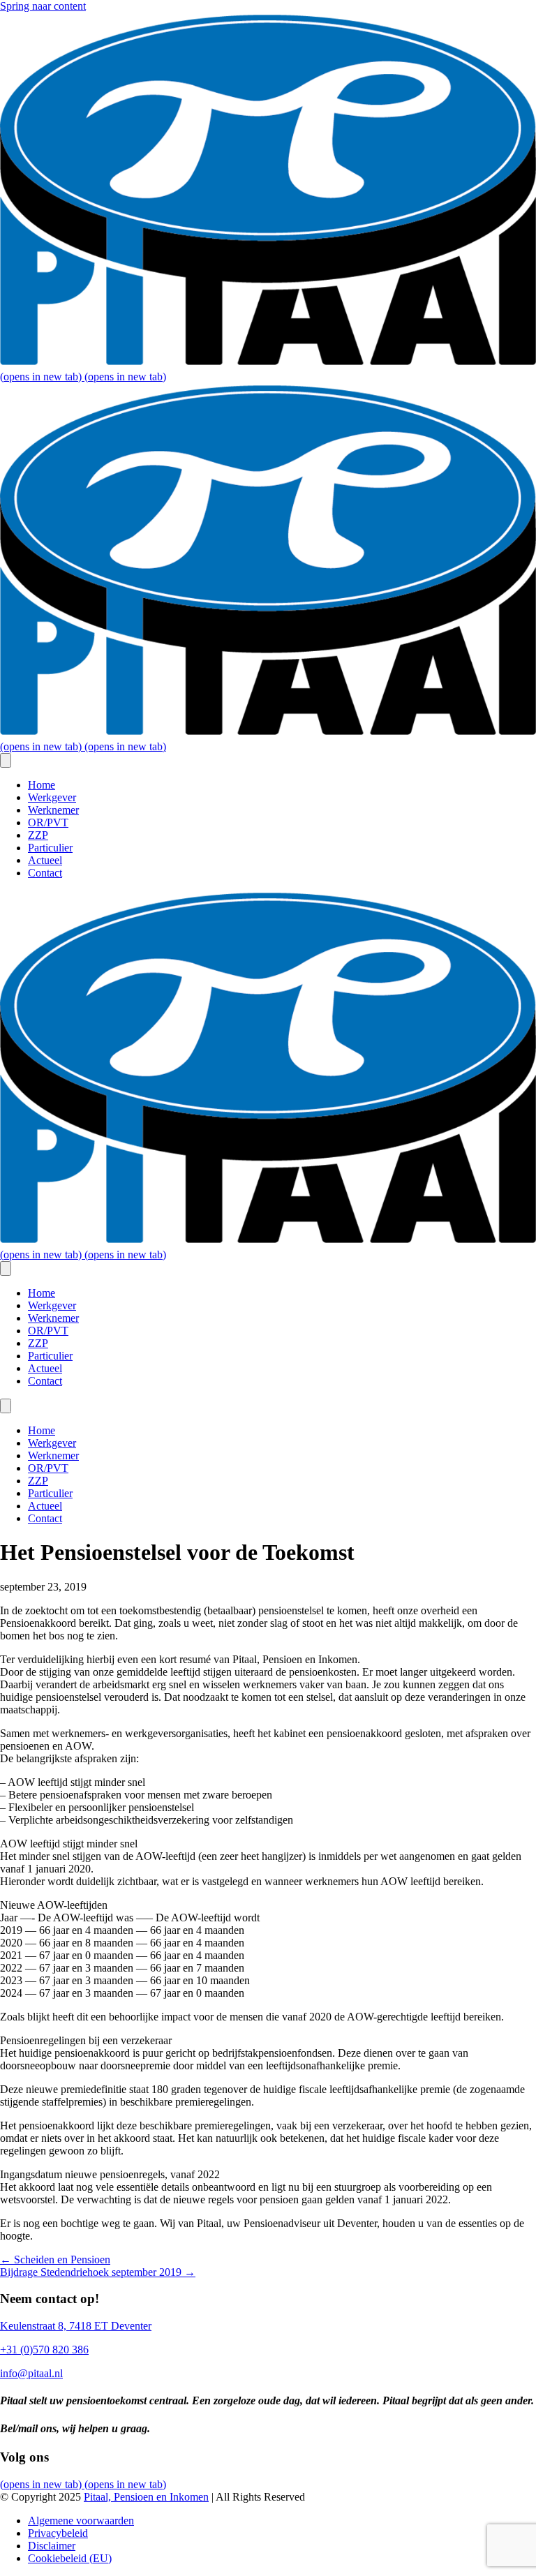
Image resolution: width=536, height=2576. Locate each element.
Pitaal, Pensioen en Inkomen (146, 2497)
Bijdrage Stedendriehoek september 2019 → (98, 2272)
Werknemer (53, 810)
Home (42, 785)
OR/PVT (48, 822)
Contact (45, 873)
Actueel (45, 860)
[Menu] (6, 760)
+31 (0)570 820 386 (44, 2350)
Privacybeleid (58, 2533)
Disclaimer (52, 2546)
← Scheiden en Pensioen (55, 2259)
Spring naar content (43, 6)
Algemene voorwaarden (81, 2521)
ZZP (38, 835)
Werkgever (52, 797)
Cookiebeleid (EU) (70, 2558)
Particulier (50, 848)
